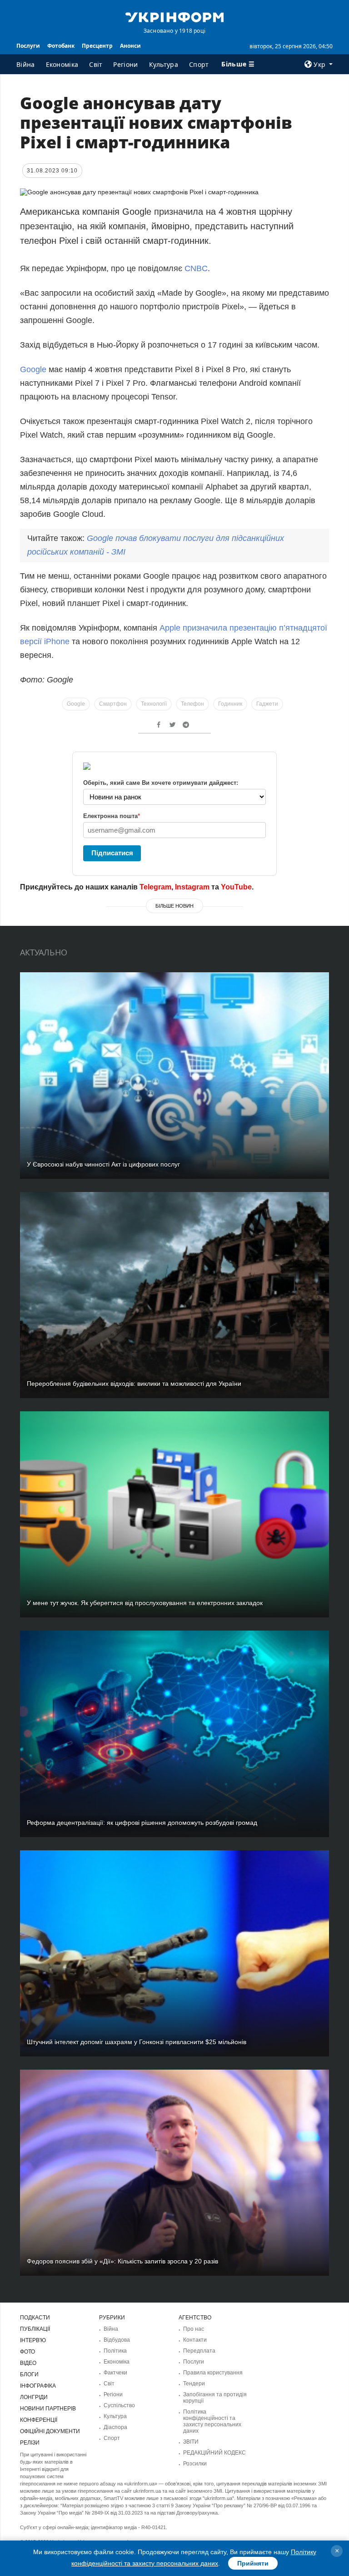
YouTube (236, 887)
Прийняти (253, 2563)
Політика (115, 2351)
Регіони (125, 64)
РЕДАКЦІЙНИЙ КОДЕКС (214, 2453)
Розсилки (195, 2464)
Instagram (192, 887)
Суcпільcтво (119, 2405)
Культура (164, 64)
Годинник (230, 704)
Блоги (29, 2374)
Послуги (28, 46)
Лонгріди (34, 2397)
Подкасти (35, 2318)
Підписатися (112, 853)
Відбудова (117, 2340)
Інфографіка (38, 2386)
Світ (96, 64)
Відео (28, 2363)
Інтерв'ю (33, 2340)
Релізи (30, 2443)
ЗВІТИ (191, 2442)
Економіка (62, 64)
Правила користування (213, 2373)
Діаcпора (115, 2427)
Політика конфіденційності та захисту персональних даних (212, 2421)
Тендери (194, 2384)
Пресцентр (97, 46)
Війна (26, 64)
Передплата (199, 2351)
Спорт (199, 64)
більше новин (174, 906)
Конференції (39, 2420)
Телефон (192, 704)
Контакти (195, 2340)
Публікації (35, 2329)
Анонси (130, 46)
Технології (154, 704)
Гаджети (267, 704)
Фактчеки (115, 2373)
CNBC (196, 268)
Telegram (155, 887)
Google (33, 369)
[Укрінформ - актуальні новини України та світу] (174, 16)
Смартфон (113, 704)
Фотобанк (61, 46)
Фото (27, 2352)
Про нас (194, 2329)
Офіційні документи (50, 2431)
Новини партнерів (48, 2409)
